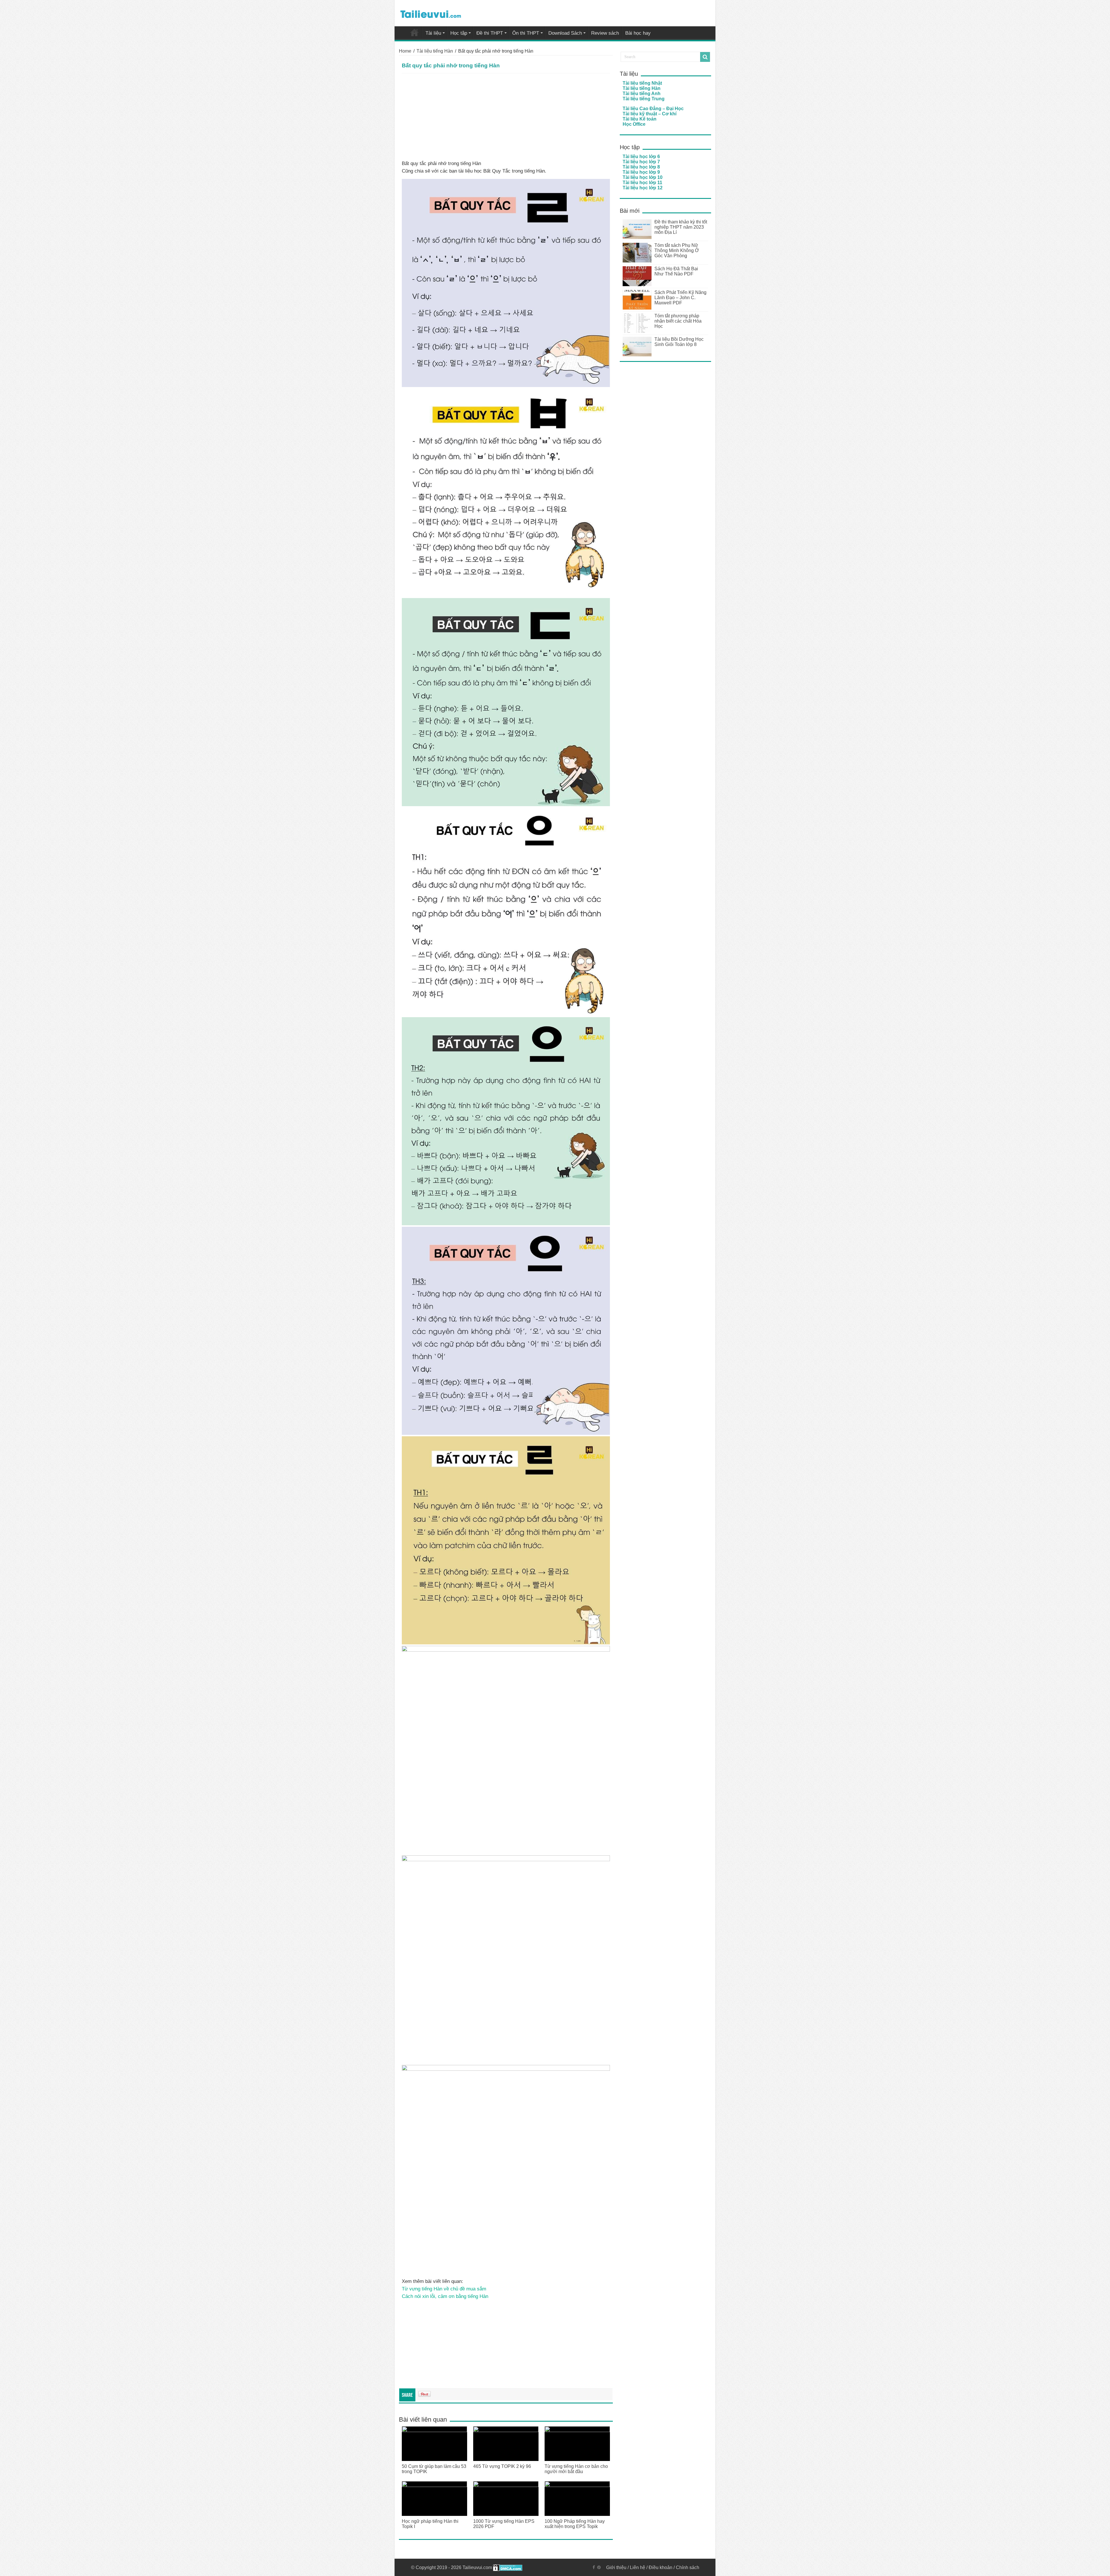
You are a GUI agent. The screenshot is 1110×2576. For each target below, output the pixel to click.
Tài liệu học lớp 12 (643, 188)
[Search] (705, 57)
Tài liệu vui (415, 32)
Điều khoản (661, 2567)
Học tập (459, 33)
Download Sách (565, 33)
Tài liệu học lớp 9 (641, 172)
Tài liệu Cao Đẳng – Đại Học (653, 109)
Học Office (634, 124)
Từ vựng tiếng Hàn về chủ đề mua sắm (444, 2289)
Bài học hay (638, 33)
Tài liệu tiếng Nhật (642, 83)
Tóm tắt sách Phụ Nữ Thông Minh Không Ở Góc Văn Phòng (677, 250)
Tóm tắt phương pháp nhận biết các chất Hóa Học (678, 321)
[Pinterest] (599, 2567)
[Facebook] (594, 2567)
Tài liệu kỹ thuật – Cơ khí (650, 114)
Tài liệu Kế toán (640, 119)
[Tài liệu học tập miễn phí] (431, 13)
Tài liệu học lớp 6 (641, 157)
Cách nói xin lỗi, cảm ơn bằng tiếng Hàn (445, 2296)
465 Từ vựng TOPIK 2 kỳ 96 (502, 2466)
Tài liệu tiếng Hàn (435, 51)
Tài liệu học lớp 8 (641, 167)
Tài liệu (433, 33)
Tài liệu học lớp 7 (641, 162)
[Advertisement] (506, 117)
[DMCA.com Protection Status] (508, 2567)
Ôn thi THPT (526, 33)
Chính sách (688, 2567)
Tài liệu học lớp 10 (643, 177)
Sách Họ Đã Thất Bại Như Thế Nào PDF (676, 271)
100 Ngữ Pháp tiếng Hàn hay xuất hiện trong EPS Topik (575, 2524)
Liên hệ (638, 2567)
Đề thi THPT (490, 33)
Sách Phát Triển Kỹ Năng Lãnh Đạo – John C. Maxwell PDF (680, 298)
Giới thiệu (616, 2567)
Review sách (605, 33)
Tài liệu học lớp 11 (642, 183)
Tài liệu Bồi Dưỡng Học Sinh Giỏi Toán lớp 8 (679, 342)
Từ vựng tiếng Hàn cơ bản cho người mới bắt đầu (576, 2469)
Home (405, 51)
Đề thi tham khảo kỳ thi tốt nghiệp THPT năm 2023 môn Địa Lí (681, 227)
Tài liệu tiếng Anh (642, 94)
